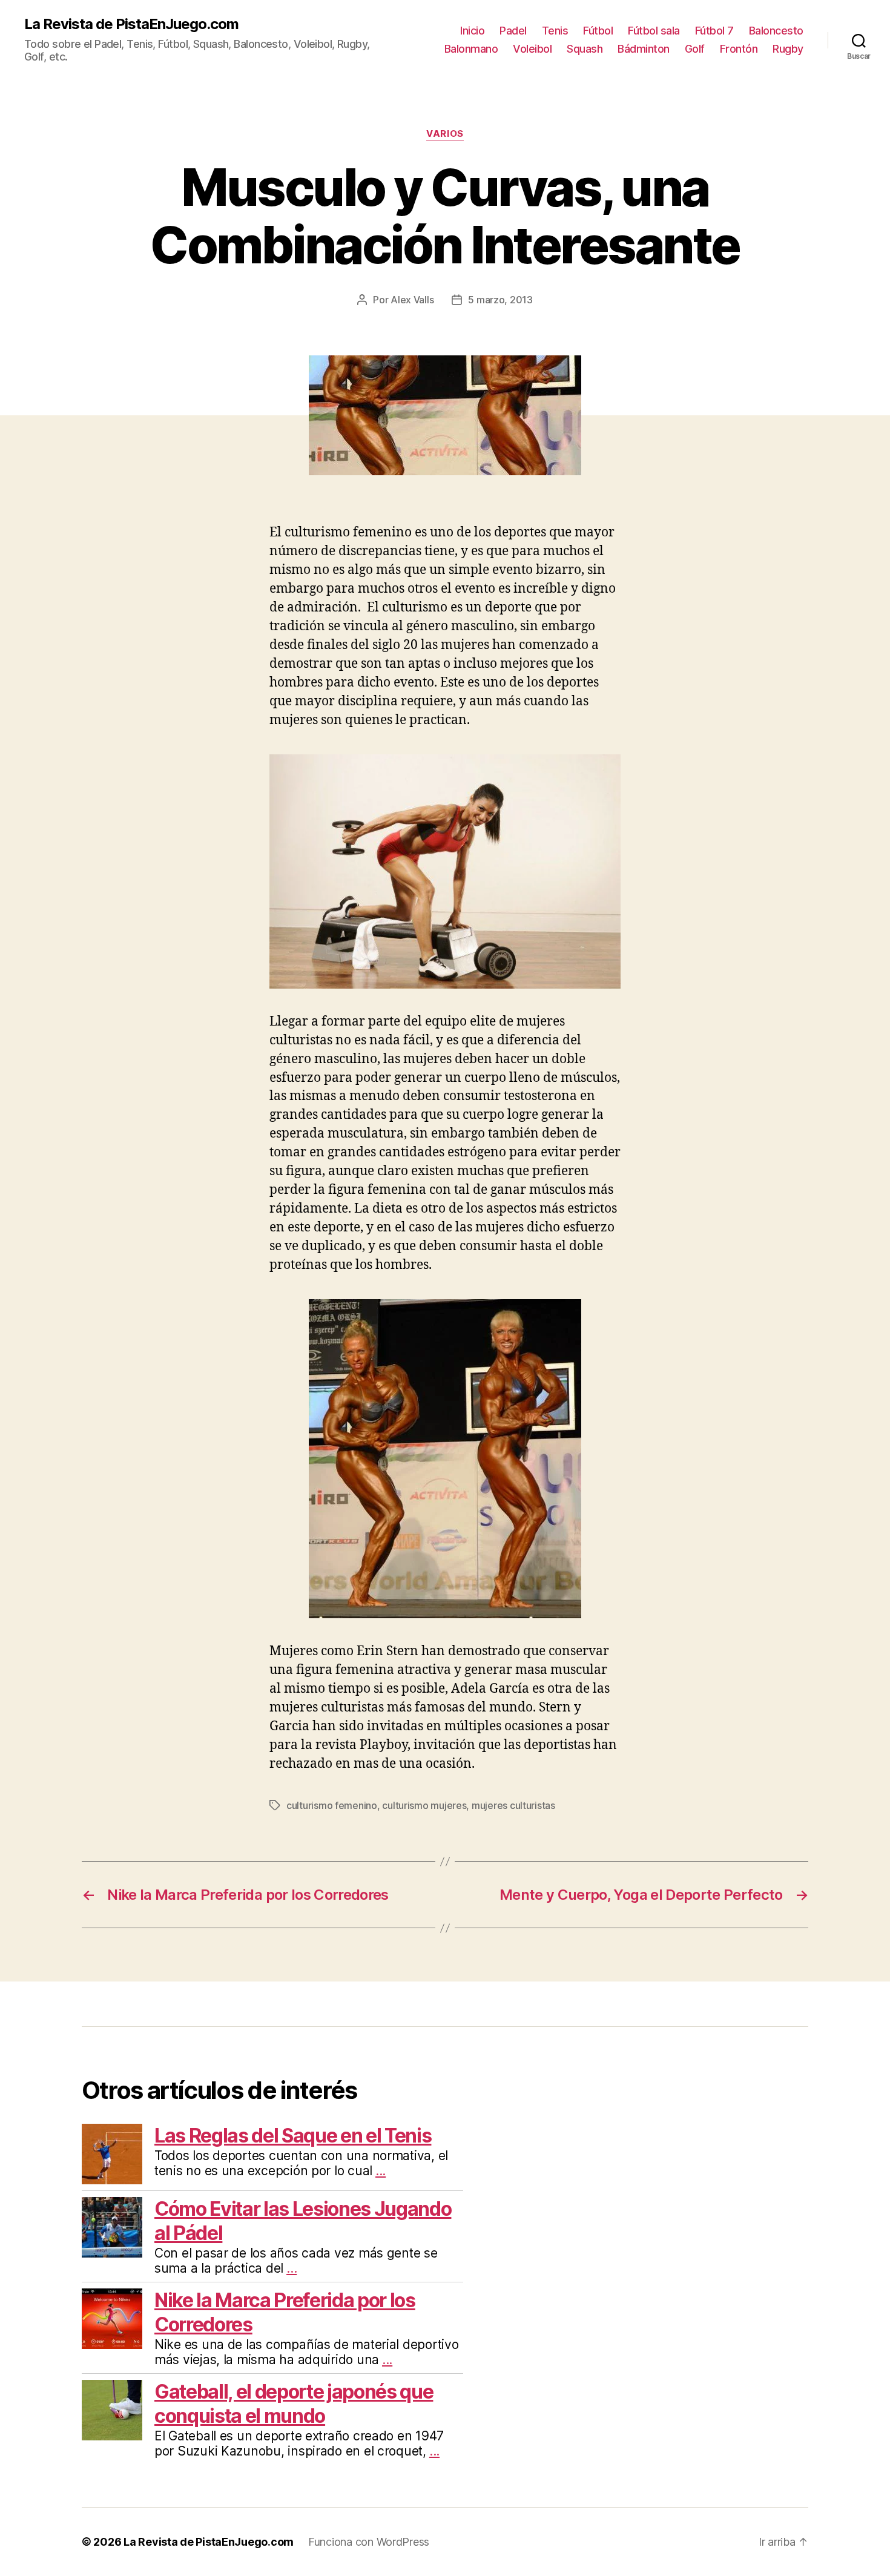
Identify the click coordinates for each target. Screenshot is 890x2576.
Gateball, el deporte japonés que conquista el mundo (294, 2404)
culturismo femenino (332, 1805)
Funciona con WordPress (369, 2542)
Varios (445, 134)
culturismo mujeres (424, 1805)
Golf (695, 49)
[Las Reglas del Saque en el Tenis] (112, 2154)
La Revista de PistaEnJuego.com (131, 24)
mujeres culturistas (513, 1805)
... (381, 2171)
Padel (513, 31)
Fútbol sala (654, 31)
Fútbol (598, 31)
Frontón (739, 49)
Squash (585, 49)
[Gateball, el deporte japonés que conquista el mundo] (112, 2410)
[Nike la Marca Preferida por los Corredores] (112, 2319)
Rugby (788, 49)
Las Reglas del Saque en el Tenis (293, 2136)
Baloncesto (776, 31)
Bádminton (644, 49)
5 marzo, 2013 (500, 300)
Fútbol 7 (714, 31)
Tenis (555, 31)
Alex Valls (412, 300)
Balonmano (471, 49)
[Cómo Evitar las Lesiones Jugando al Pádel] (112, 2227)
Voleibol (532, 49)
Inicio (472, 31)
